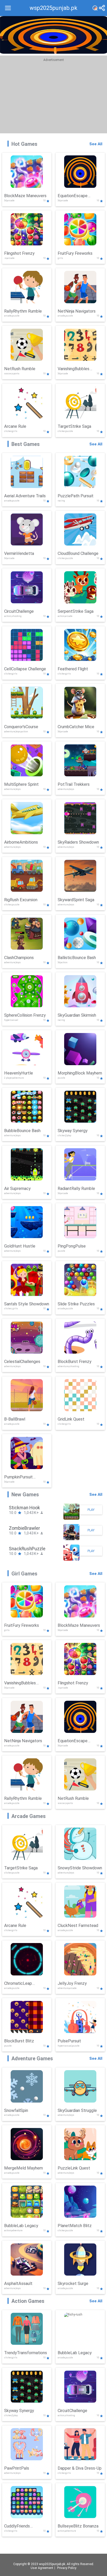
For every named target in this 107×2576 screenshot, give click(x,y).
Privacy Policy (67, 2568)
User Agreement (42, 2568)
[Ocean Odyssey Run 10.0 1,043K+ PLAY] (71, 1560)
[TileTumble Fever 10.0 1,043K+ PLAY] (71, 1539)
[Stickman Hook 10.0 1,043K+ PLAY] (71, 1519)
